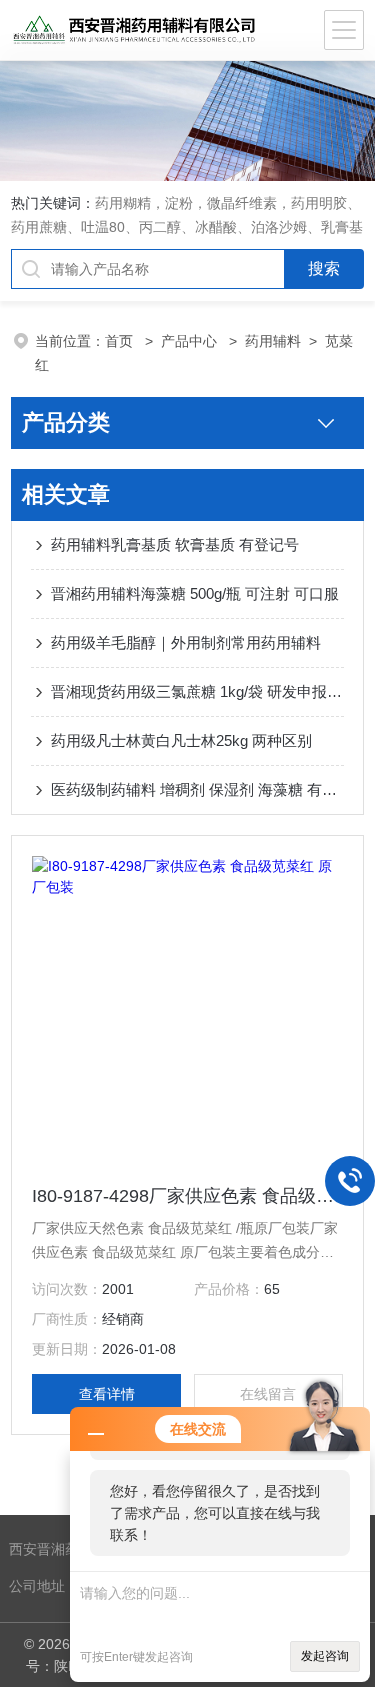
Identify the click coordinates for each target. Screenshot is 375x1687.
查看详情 (107, 1394)
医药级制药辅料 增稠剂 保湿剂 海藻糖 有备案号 (197, 789)
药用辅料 (273, 341)
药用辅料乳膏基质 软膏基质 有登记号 (175, 544)
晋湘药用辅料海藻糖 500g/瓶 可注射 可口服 (195, 593)
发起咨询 (325, 1656)
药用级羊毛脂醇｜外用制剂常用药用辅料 (186, 642)
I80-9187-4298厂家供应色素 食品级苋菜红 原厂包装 (187, 1196)
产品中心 (191, 341)
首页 (121, 341)
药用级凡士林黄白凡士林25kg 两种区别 (181, 740)
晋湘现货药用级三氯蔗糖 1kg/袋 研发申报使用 (197, 691)
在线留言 (268, 1394)
